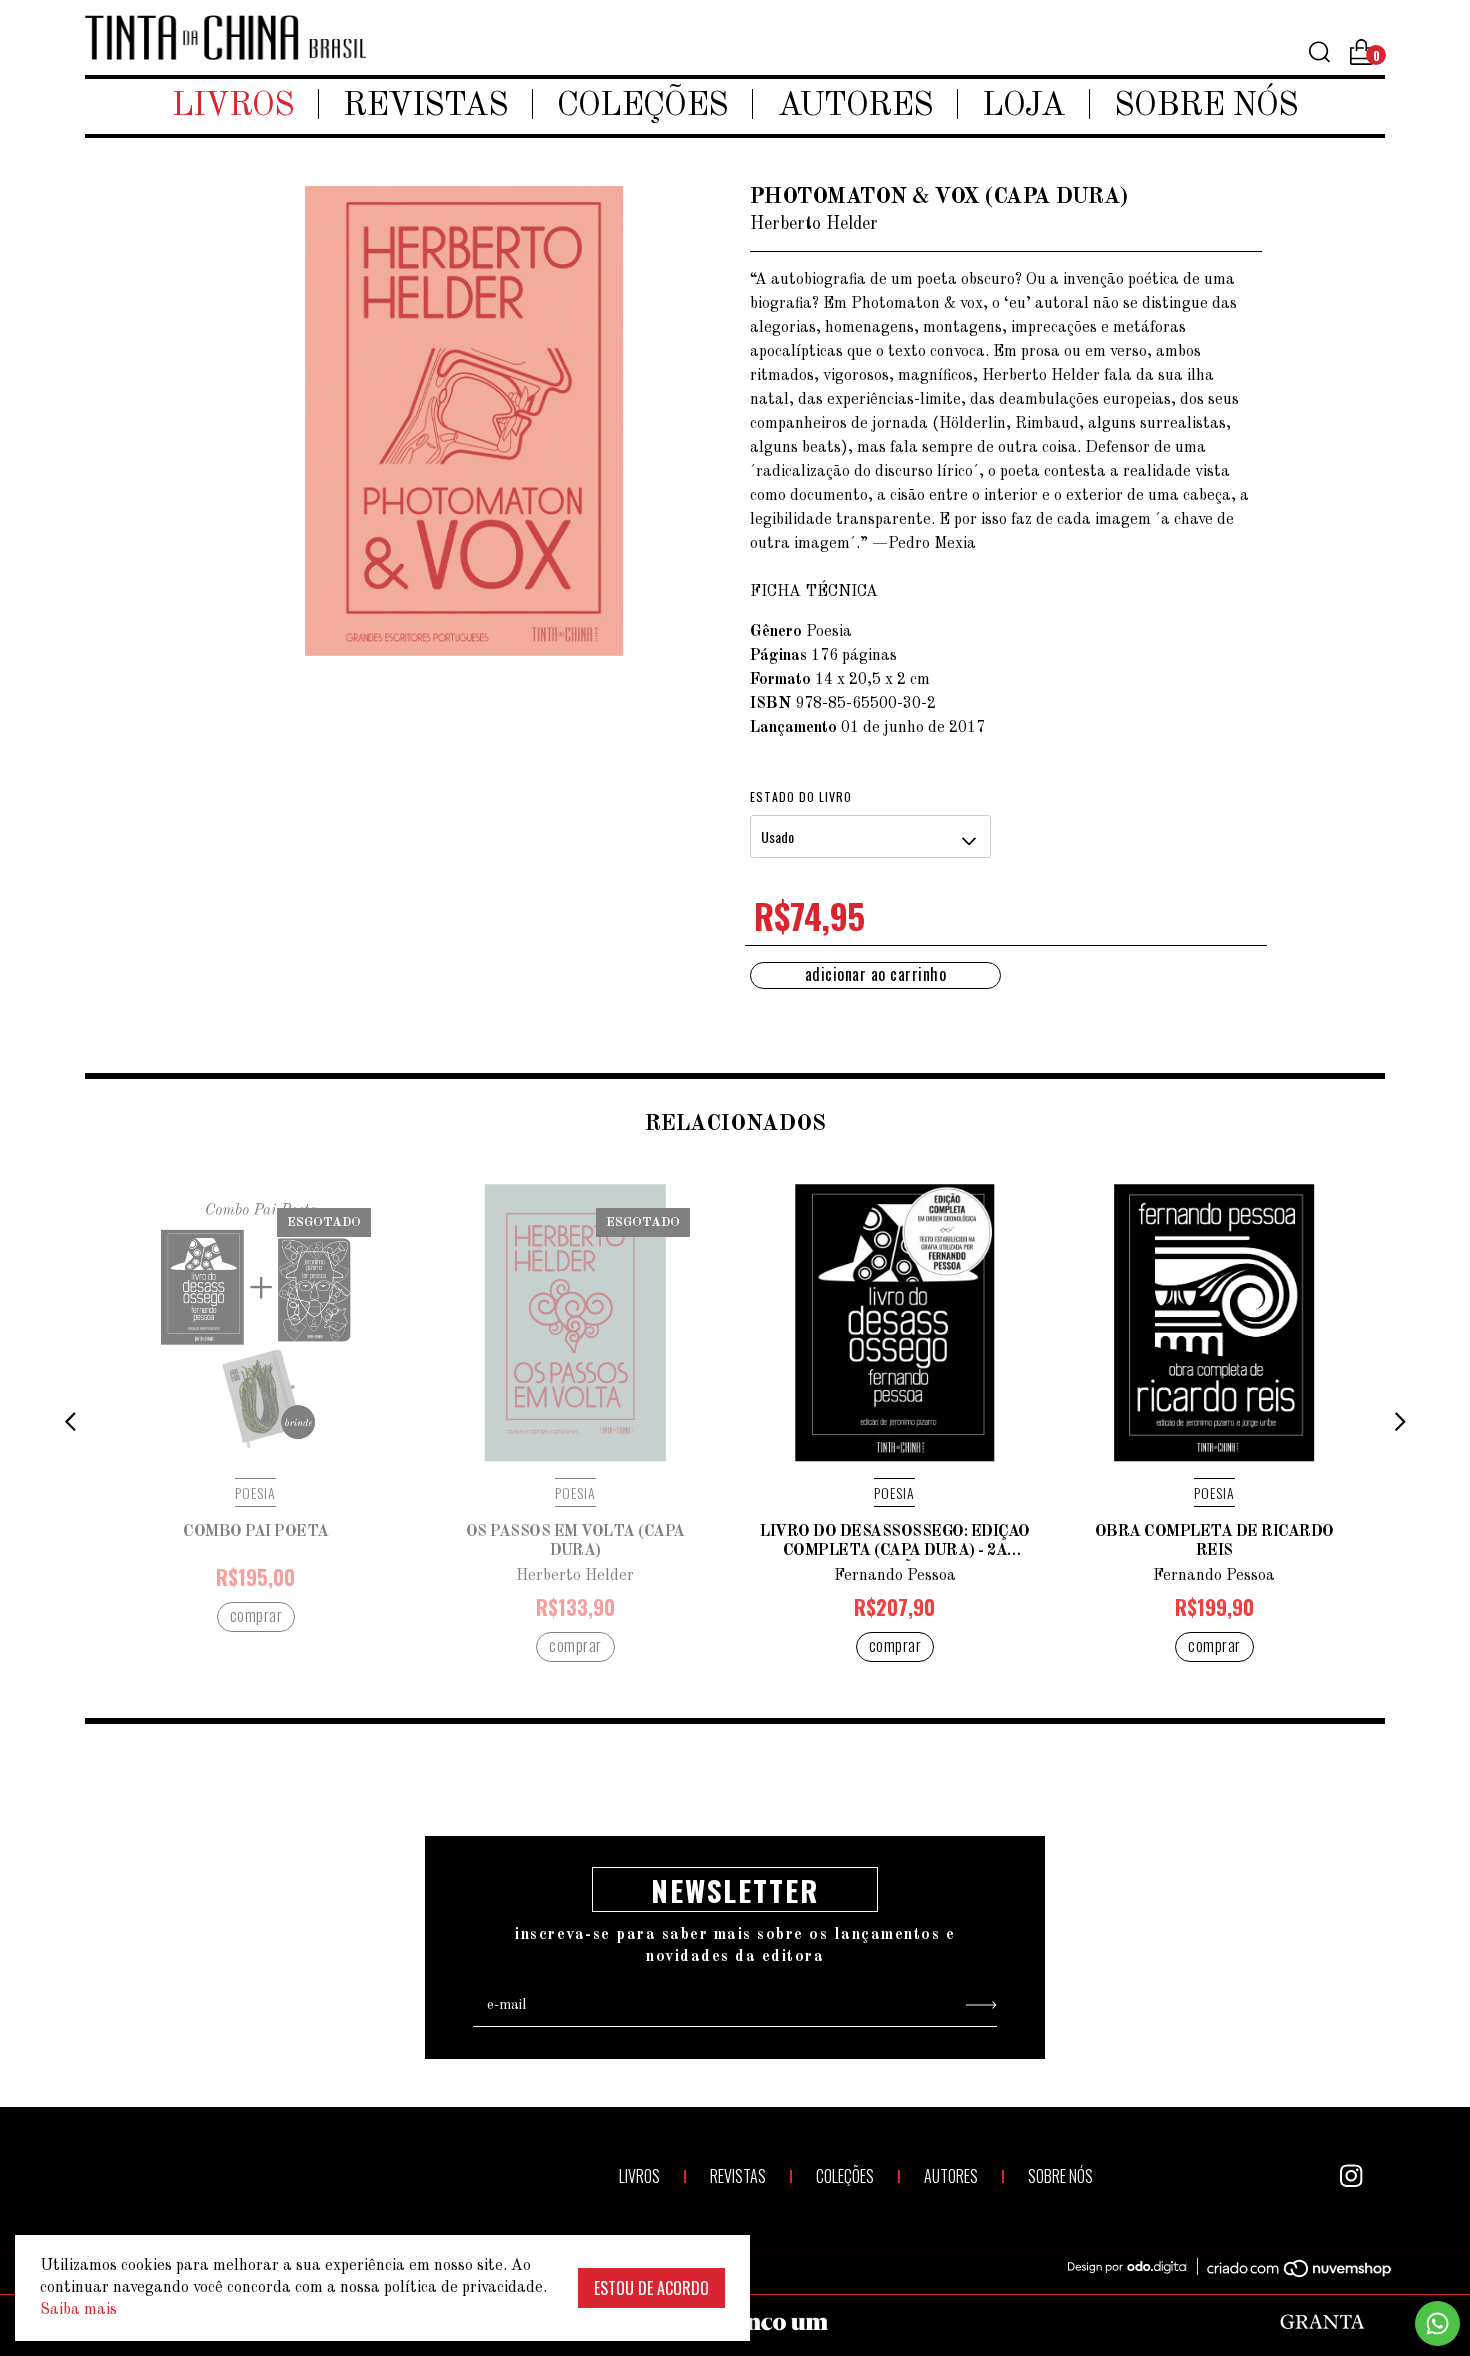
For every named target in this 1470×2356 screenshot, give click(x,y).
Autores (855, 106)
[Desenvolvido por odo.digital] (1137, 2268)
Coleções (642, 106)
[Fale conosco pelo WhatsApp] (1437, 2323)
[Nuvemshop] (1288, 2272)
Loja (1023, 106)
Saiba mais (78, 2310)
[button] (70, 1423)
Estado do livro (801, 796)
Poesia (255, 1492)
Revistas (425, 106)
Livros (233, 106)
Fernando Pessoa (895, 1576)
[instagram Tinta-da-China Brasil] (1351, 2176)
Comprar (256, 1615)
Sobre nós (1206, 106)
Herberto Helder (575, 1576)
